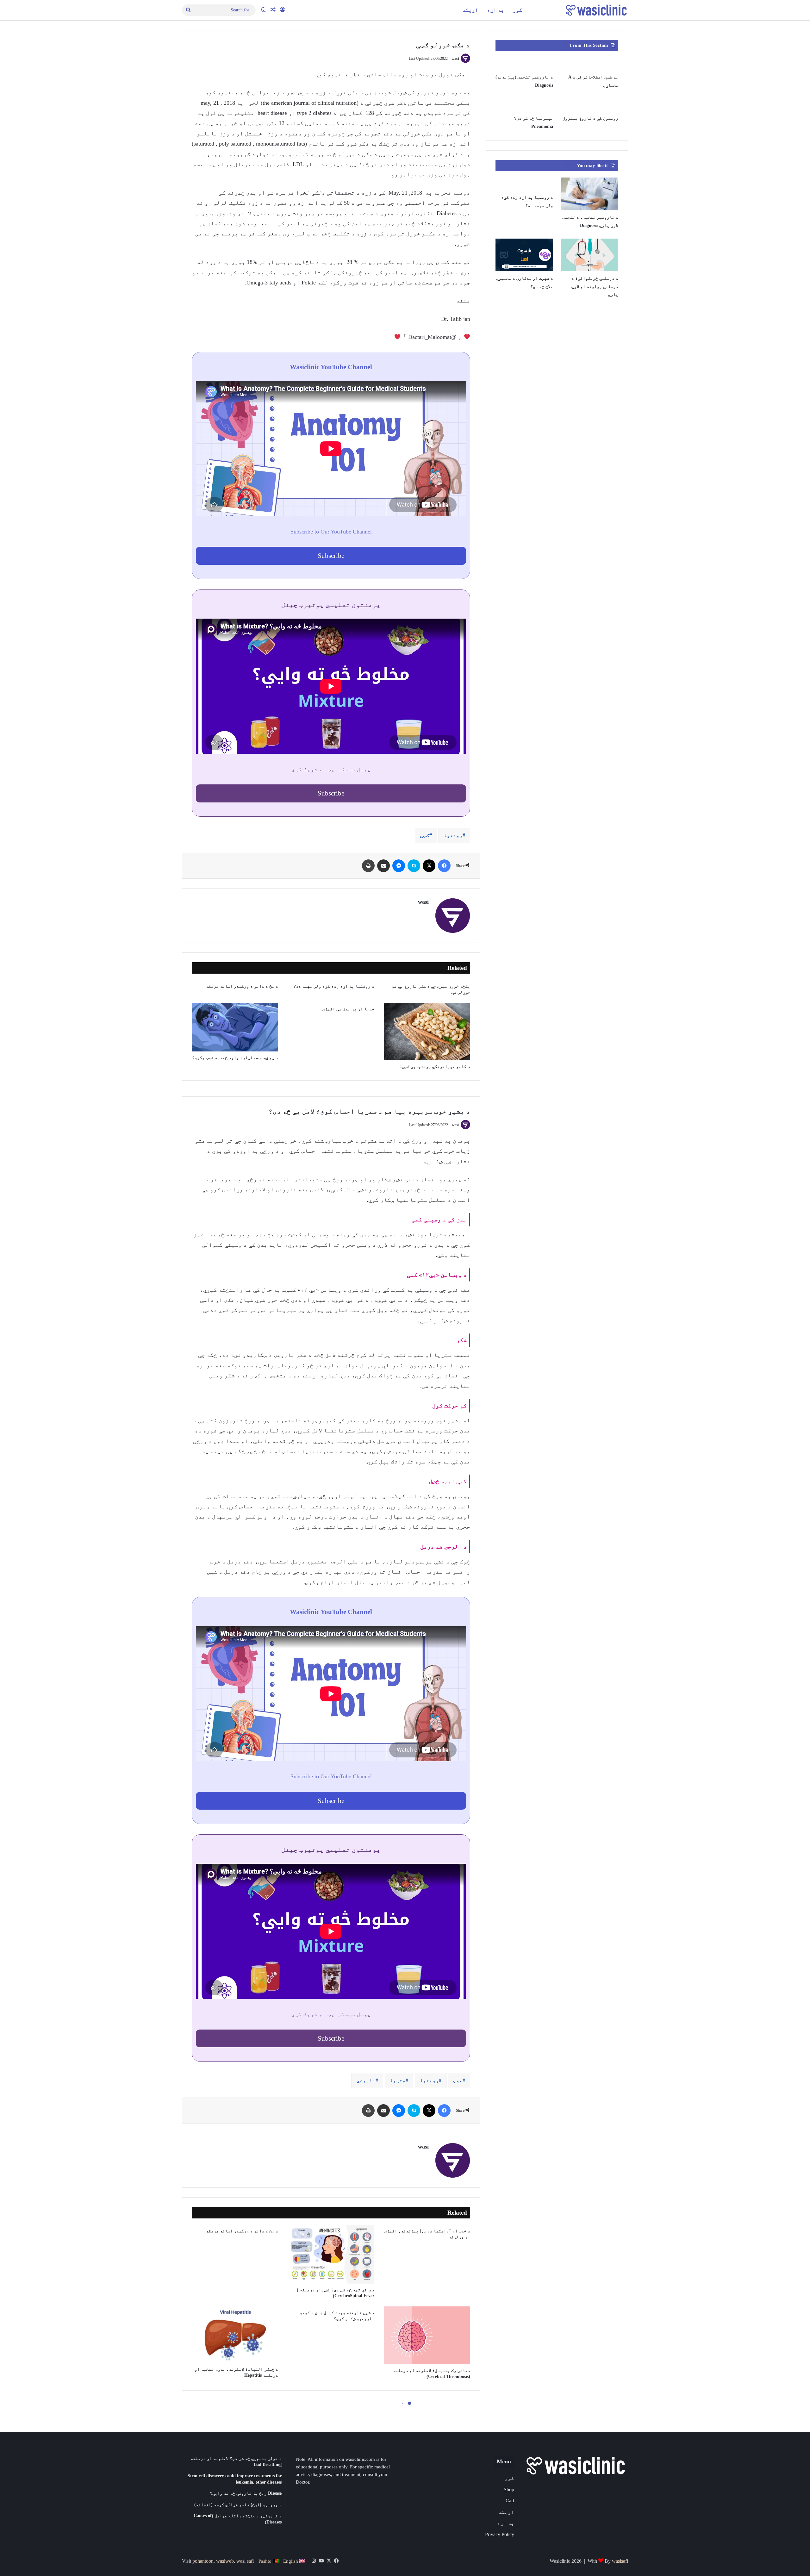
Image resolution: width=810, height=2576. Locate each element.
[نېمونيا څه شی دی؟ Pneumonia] (524, 105)
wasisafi (620, 2561)
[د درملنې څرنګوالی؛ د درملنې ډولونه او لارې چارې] (589, 255)
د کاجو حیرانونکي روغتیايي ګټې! (435, 1067)
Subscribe (331, 555)
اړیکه (470, 10)
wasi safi (245, 2561)
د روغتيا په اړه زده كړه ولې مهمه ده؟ (334, 986)
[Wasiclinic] (596, 10)
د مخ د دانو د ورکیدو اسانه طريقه (242, 986)
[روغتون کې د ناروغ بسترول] (589, 105)
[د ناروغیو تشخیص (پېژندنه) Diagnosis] (524, 64)
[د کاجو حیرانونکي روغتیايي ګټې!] (427, 1032)
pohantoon (203, 2561)
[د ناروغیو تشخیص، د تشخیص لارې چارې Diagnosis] (589, 194)
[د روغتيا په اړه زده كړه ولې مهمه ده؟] (524, 184)
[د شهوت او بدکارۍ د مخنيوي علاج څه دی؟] (524, 255)
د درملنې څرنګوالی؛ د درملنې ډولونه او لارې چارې (595, 286)
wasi (455, 59)
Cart (510, 2501)
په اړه (495, 10)
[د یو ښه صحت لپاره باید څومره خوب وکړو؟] (235, 1027)
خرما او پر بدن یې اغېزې (348, 1009)
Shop (509, 2489)
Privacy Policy (500, 2534)
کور (518, 10)
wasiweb (225, 2561)
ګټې (425, 835)
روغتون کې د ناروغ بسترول (590, 118)
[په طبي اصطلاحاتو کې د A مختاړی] (589, 64)
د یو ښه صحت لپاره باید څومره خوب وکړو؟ (235, 1058)
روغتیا (453, 835)
